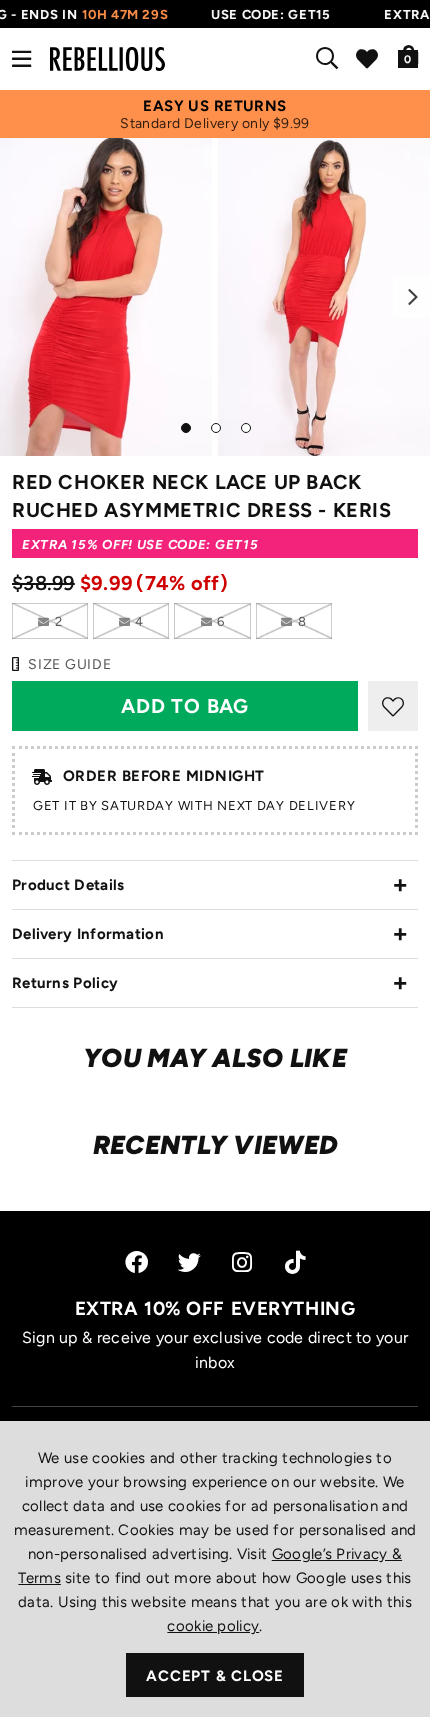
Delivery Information (88, 934)
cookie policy (213, 1626)
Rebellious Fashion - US (107, 59)
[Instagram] (243, 1262)
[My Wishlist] (367, 59)
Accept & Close (215, 1676)
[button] (408, 56)
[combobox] (331, 59)
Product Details (68, 885)
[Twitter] (189, 1262)
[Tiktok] (295, 1262)
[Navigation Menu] (21, 59)
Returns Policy (65, 983)
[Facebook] (136, 1262)
